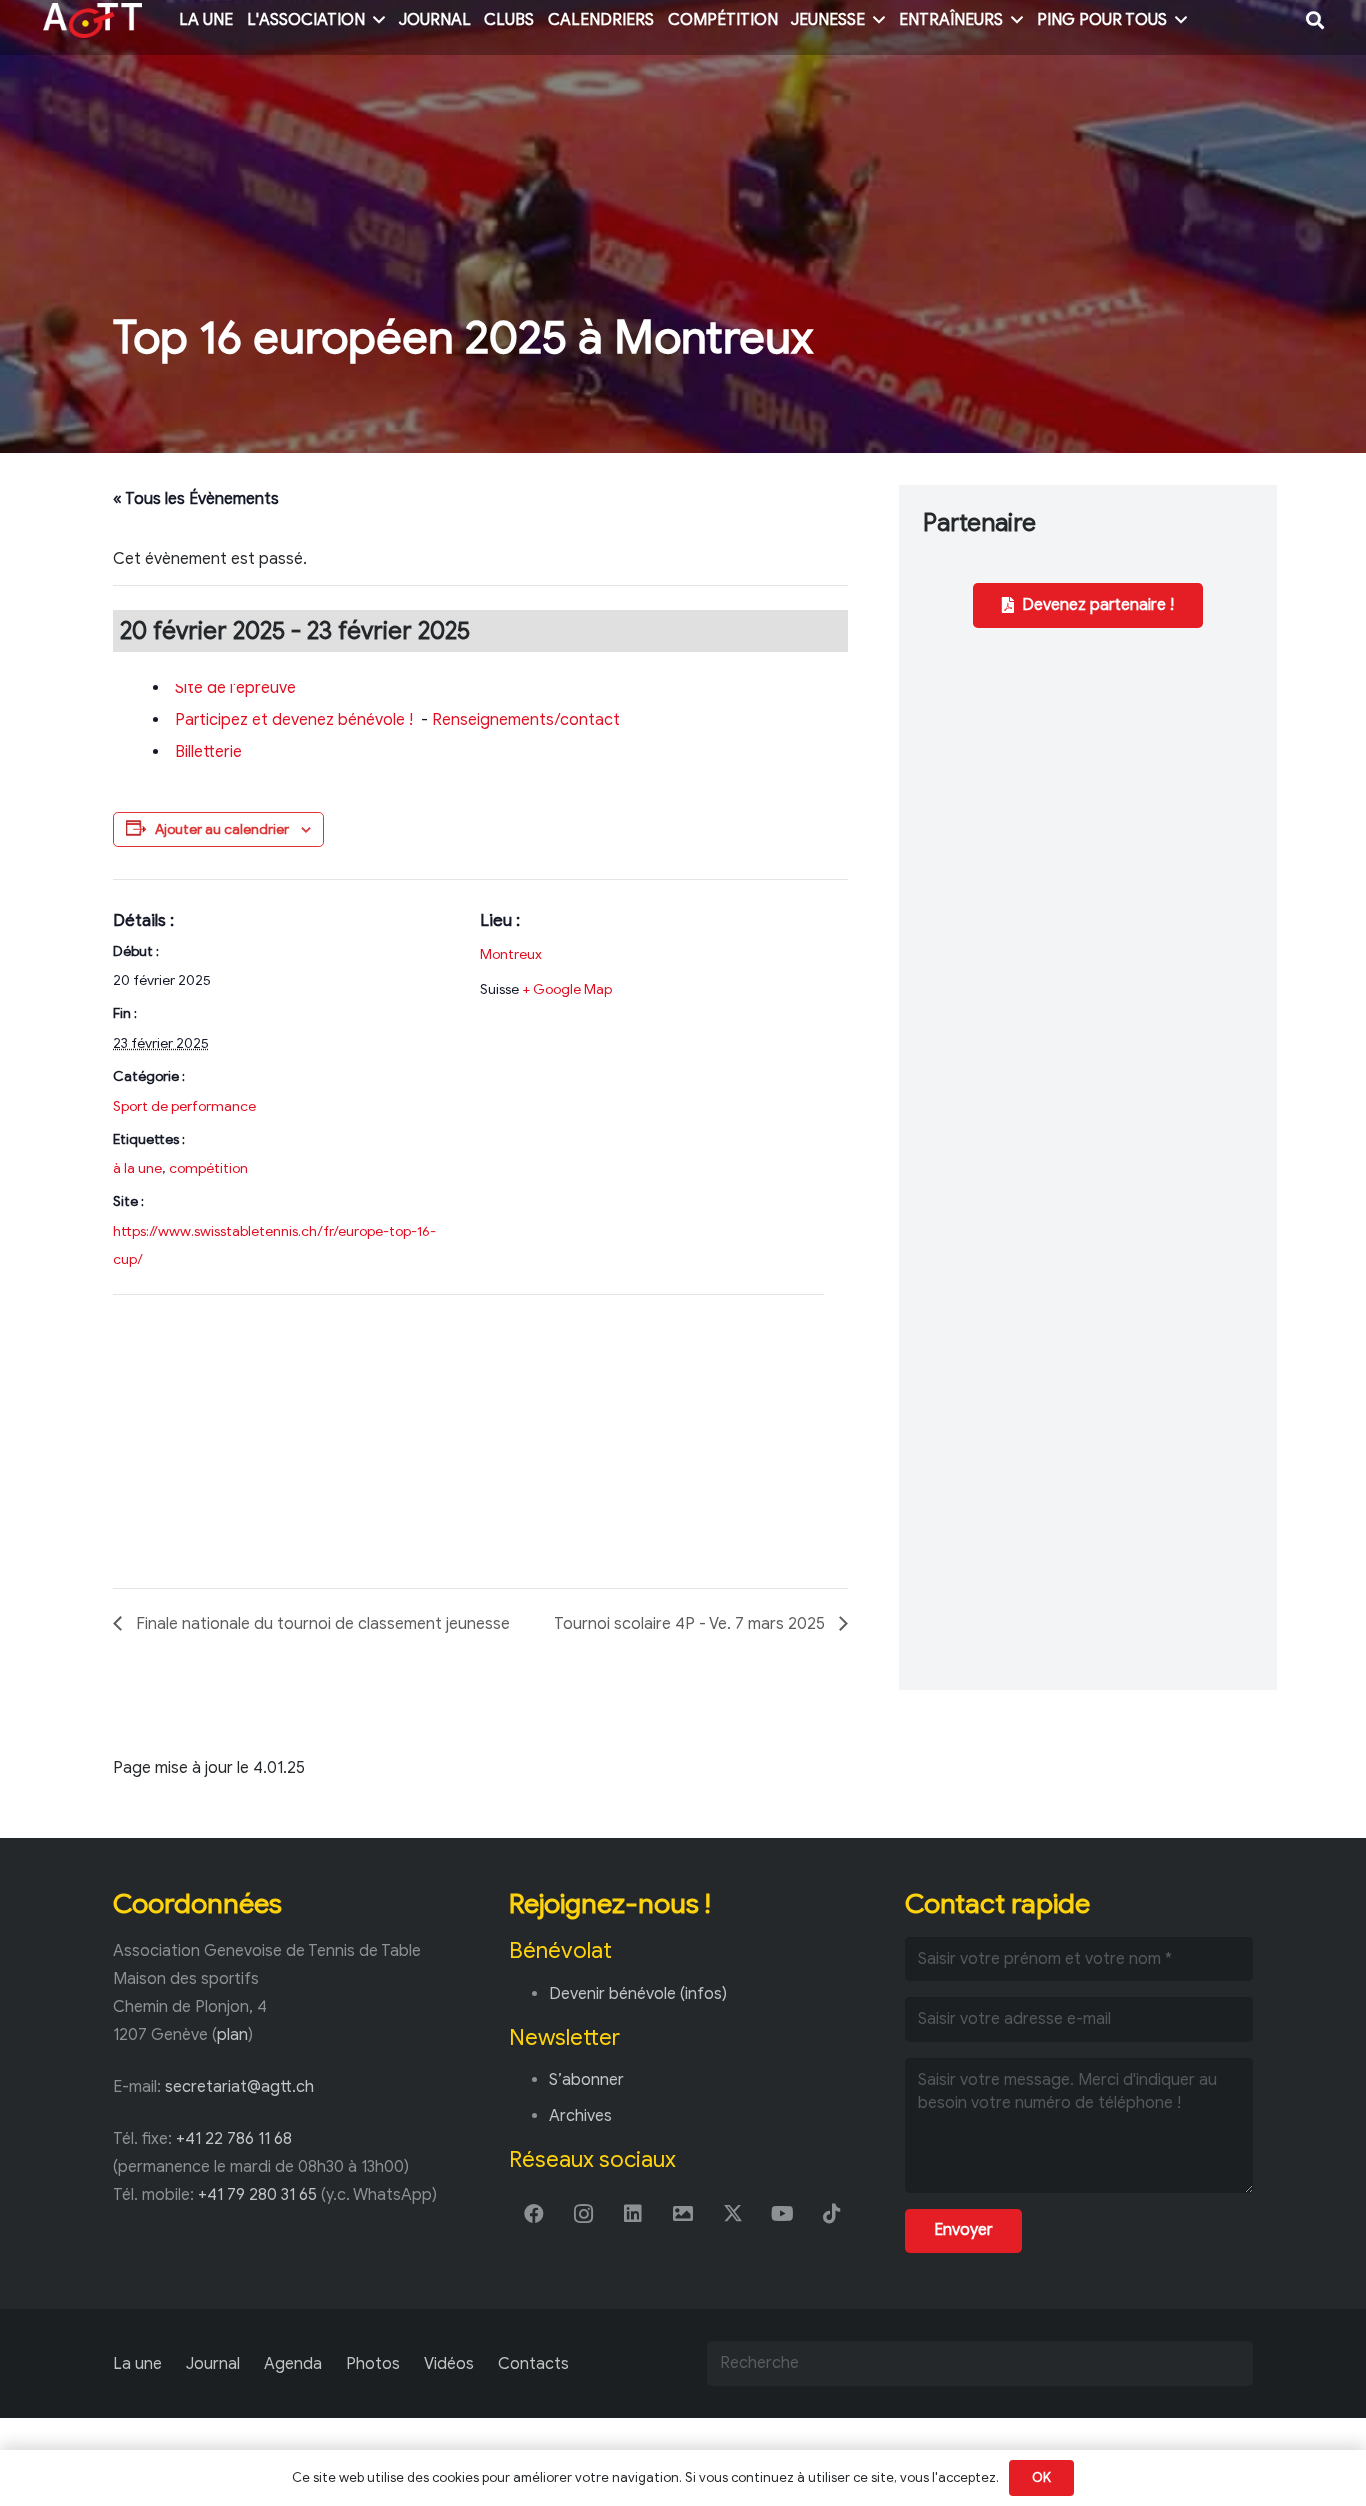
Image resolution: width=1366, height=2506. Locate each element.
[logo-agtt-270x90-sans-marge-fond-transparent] (92, 20)
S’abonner (586, 2080)
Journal (213, 2364)
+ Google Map (567, 989)
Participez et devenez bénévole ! (294, 720)
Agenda (293, 2364)
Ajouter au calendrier (222, 829)
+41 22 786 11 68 (234, 2139)
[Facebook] (534, 2214)
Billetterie (208, 752)
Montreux (511, 954)
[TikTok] (832, 2214)
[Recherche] (1230, 2363)
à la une (137, 1168)
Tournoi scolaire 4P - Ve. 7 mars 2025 (691, 1624)
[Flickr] (683, 2214)
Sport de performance (184, 1106)
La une (137, 2364)
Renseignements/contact (526, 720)
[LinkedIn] (633, 2214)
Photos (373, 2364)
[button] (379, 19)
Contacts (533, 2364)
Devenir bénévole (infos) (638, 1994)
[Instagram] (584, 2214)
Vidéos (449, 2364)
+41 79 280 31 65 (257, 2195)
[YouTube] (783, 2214)
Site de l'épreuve (235, 688)
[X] (733, 2214)
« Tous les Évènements (196, 499)
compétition (208, 1168)
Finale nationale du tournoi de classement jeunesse (321, 1624)
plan (232, 2035)
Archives (580, 2116)
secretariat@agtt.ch (239, 2087)
